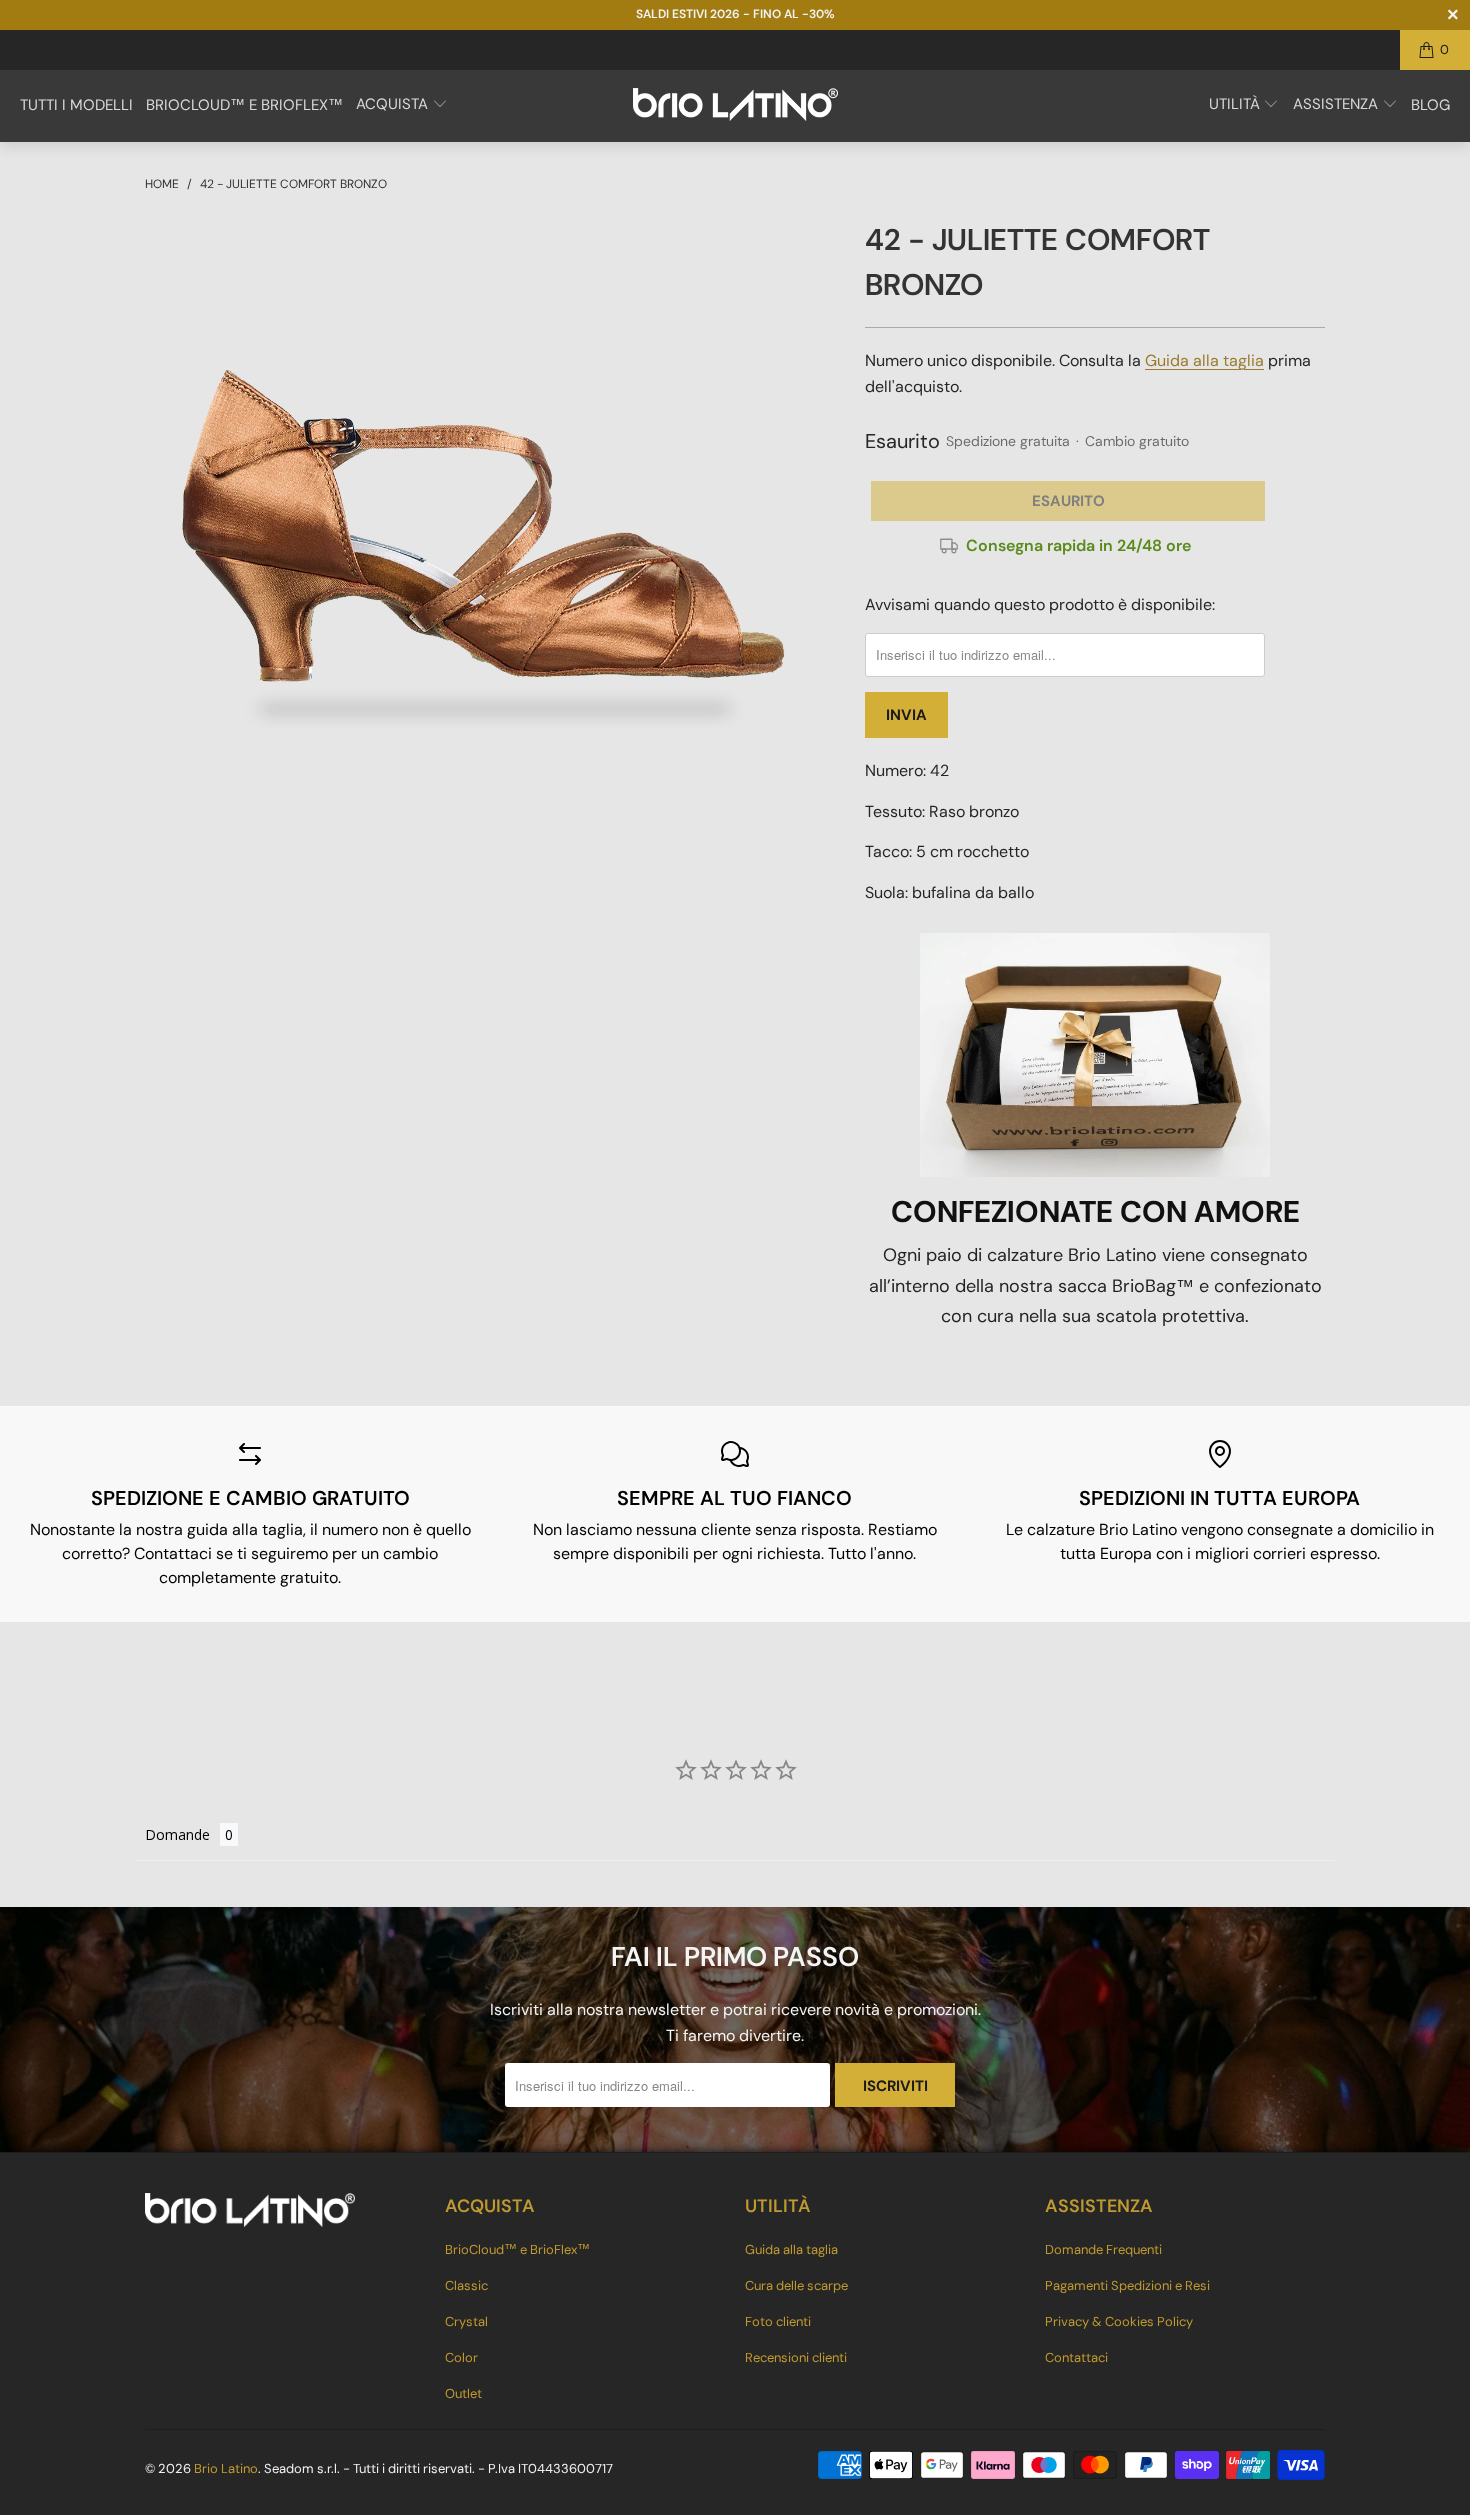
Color (461, 2357)
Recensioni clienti (796, 2357)
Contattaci (1076, 2357)
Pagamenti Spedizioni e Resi (1127, 2285)
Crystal (466, 2321)
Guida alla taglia (1204, 360)
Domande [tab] (177, 1834)
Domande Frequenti (1103, 2249)
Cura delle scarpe (796, 2285)
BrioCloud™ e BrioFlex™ (517, 2249)
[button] (402, 106)
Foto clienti (778, 2321)
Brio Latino (226, 2468)
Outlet (463, 2393)
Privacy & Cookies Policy (1119, 2321)
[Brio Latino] (735, 106)
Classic (466, 2285)
